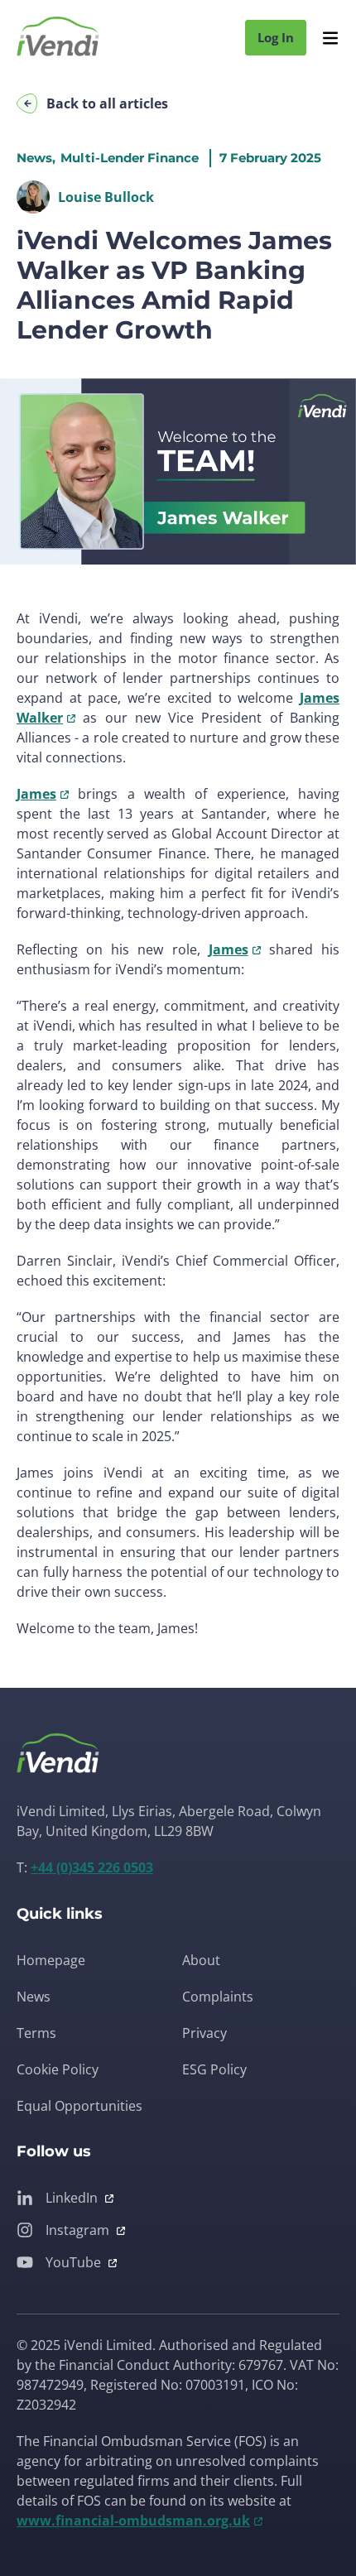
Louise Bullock (106, 197)
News (34, 158)
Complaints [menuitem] (218, 1997)
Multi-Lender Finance (130, 158)
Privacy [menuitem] (204, 2033)
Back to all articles (107, 103)
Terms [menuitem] (36, 2033)
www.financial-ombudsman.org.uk (133, 2521)
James (36, 794)
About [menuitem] (201, 1960)
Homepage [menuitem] (51, 1960)
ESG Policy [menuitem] (214, 2069)
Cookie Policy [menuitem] (58, 2069)
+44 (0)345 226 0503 (92, 1867)
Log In (276, 37)
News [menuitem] (34, 1997)
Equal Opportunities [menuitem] (79, 2106)
